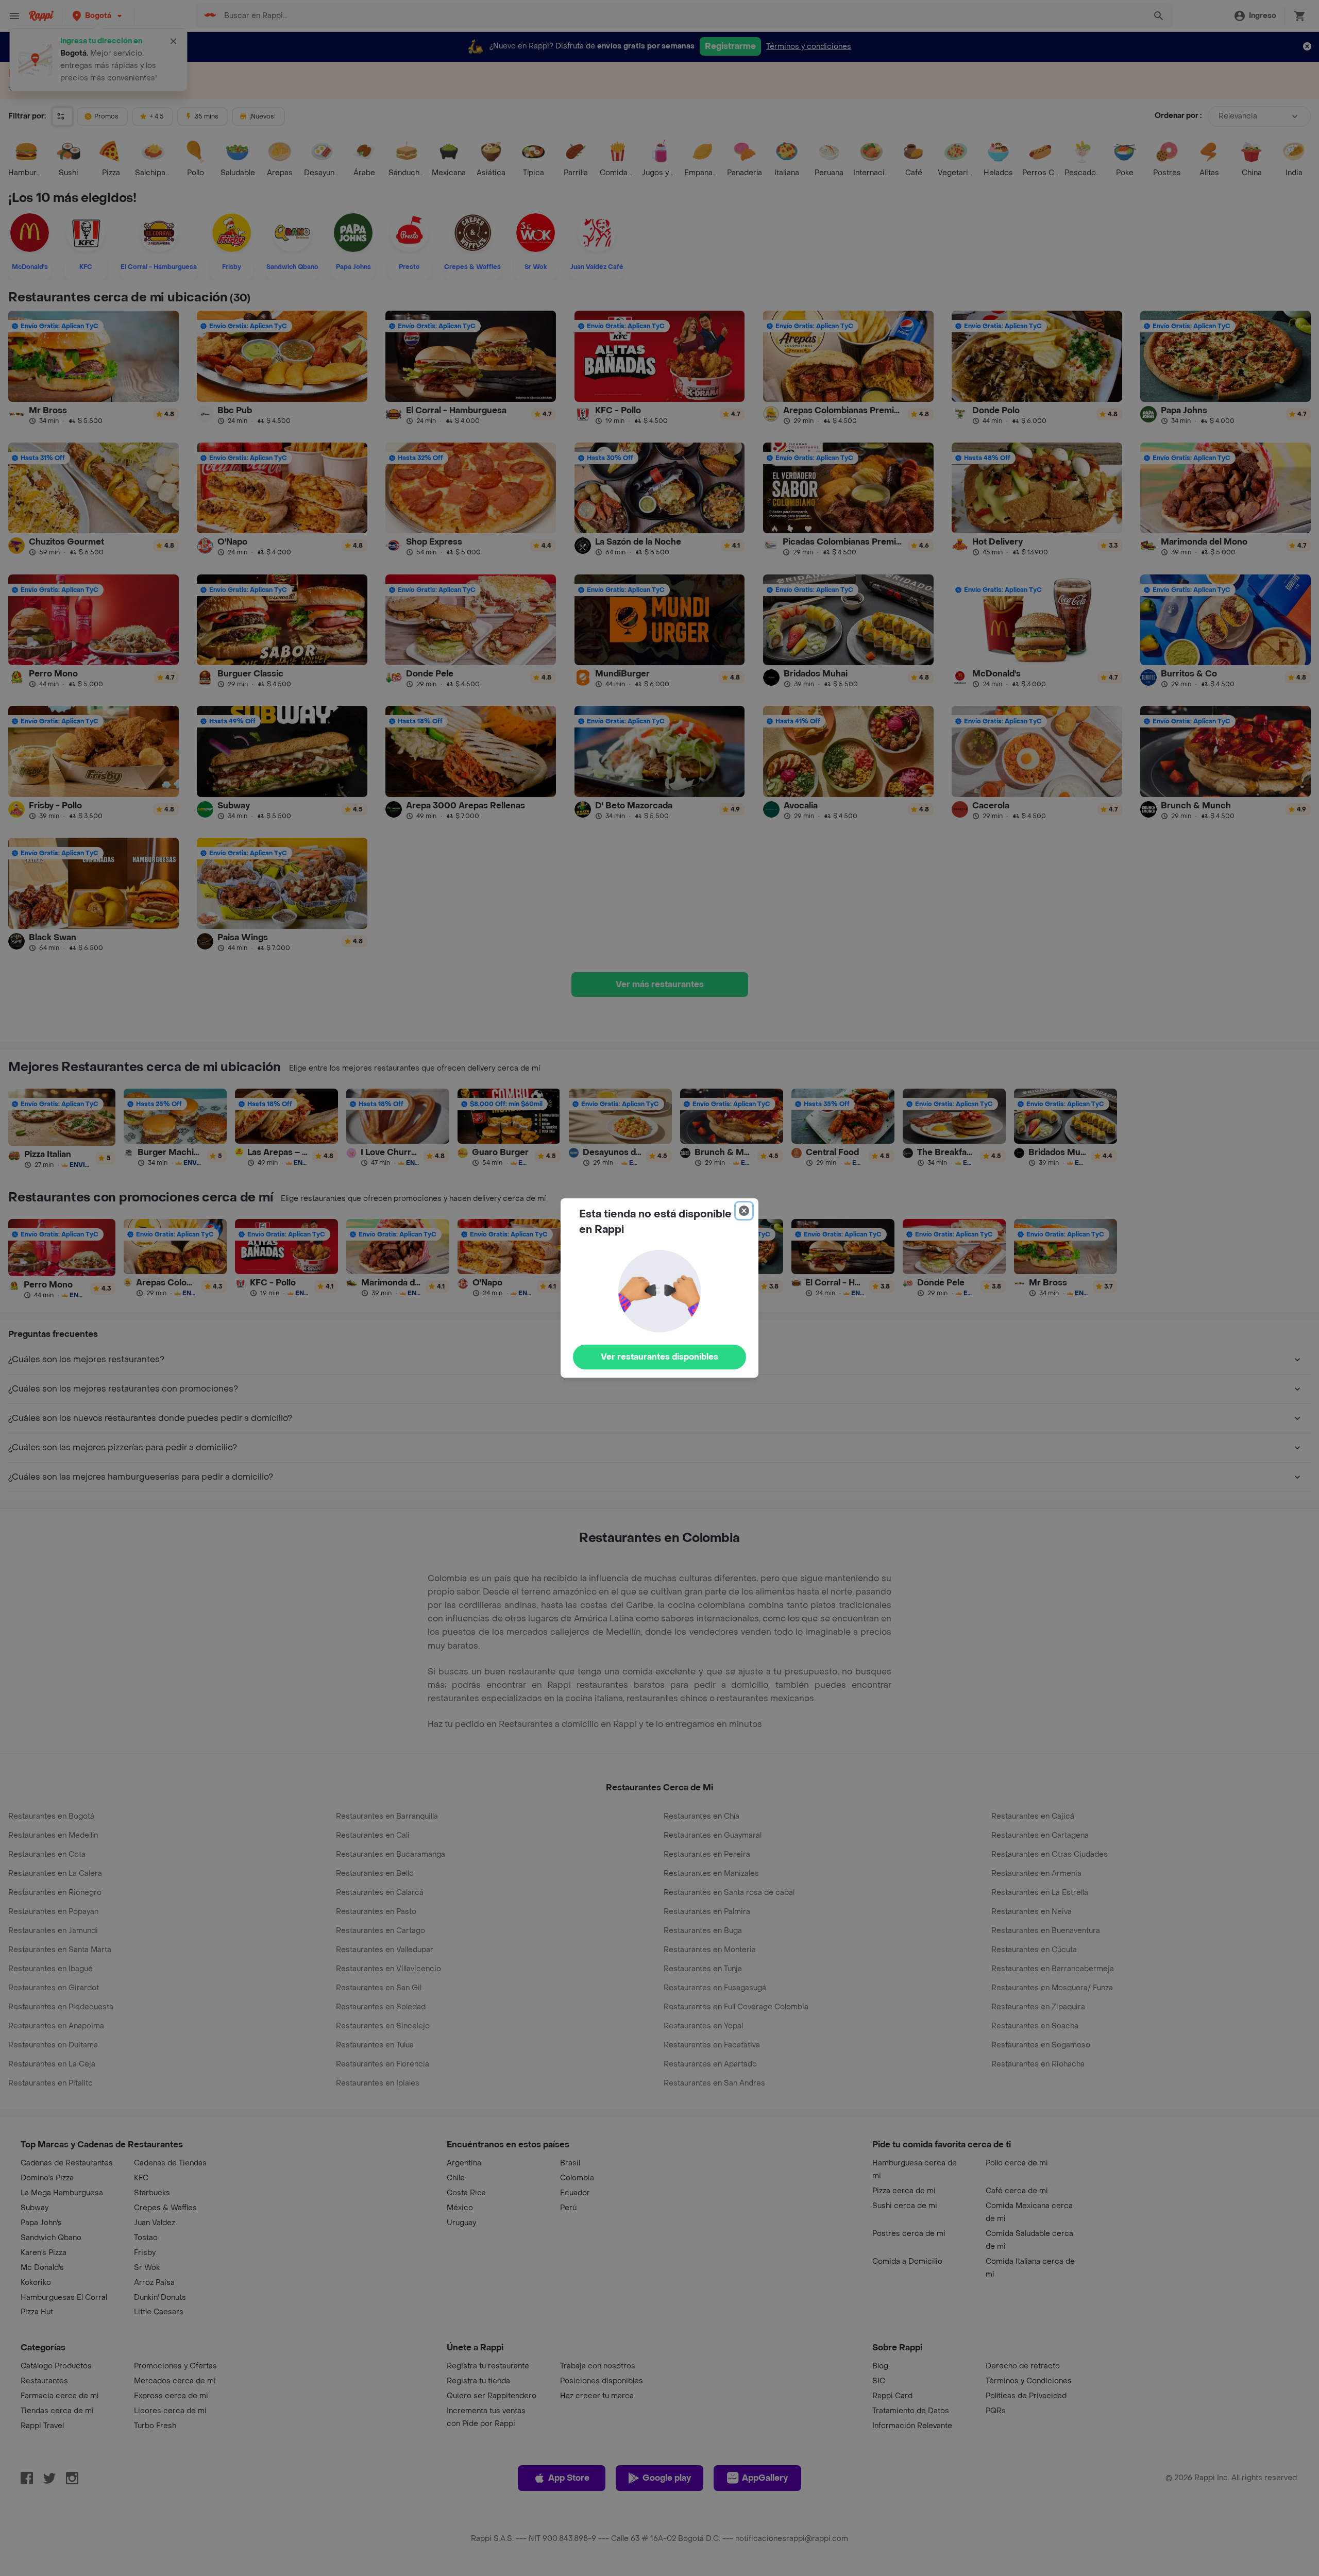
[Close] (744, 1211)
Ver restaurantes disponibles (659, 1357)
